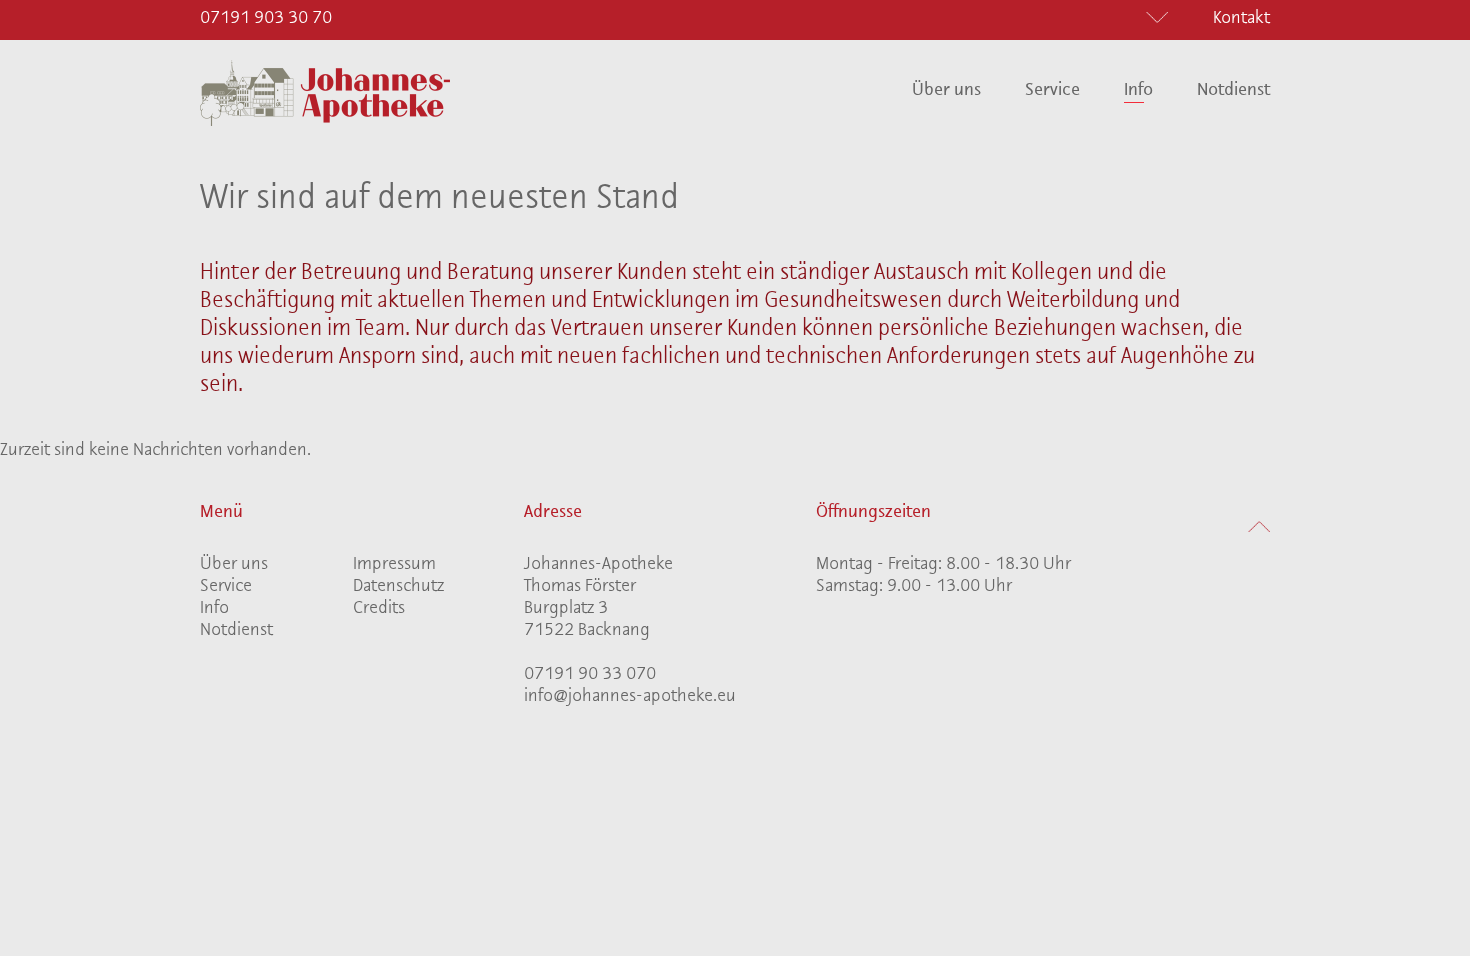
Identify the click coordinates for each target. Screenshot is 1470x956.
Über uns (946, 91)
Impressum (394, 565)
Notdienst (1233, 91)
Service (1052, 91)
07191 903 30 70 (266, 19)
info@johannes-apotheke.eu (630, 697)
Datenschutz (398, 587)
